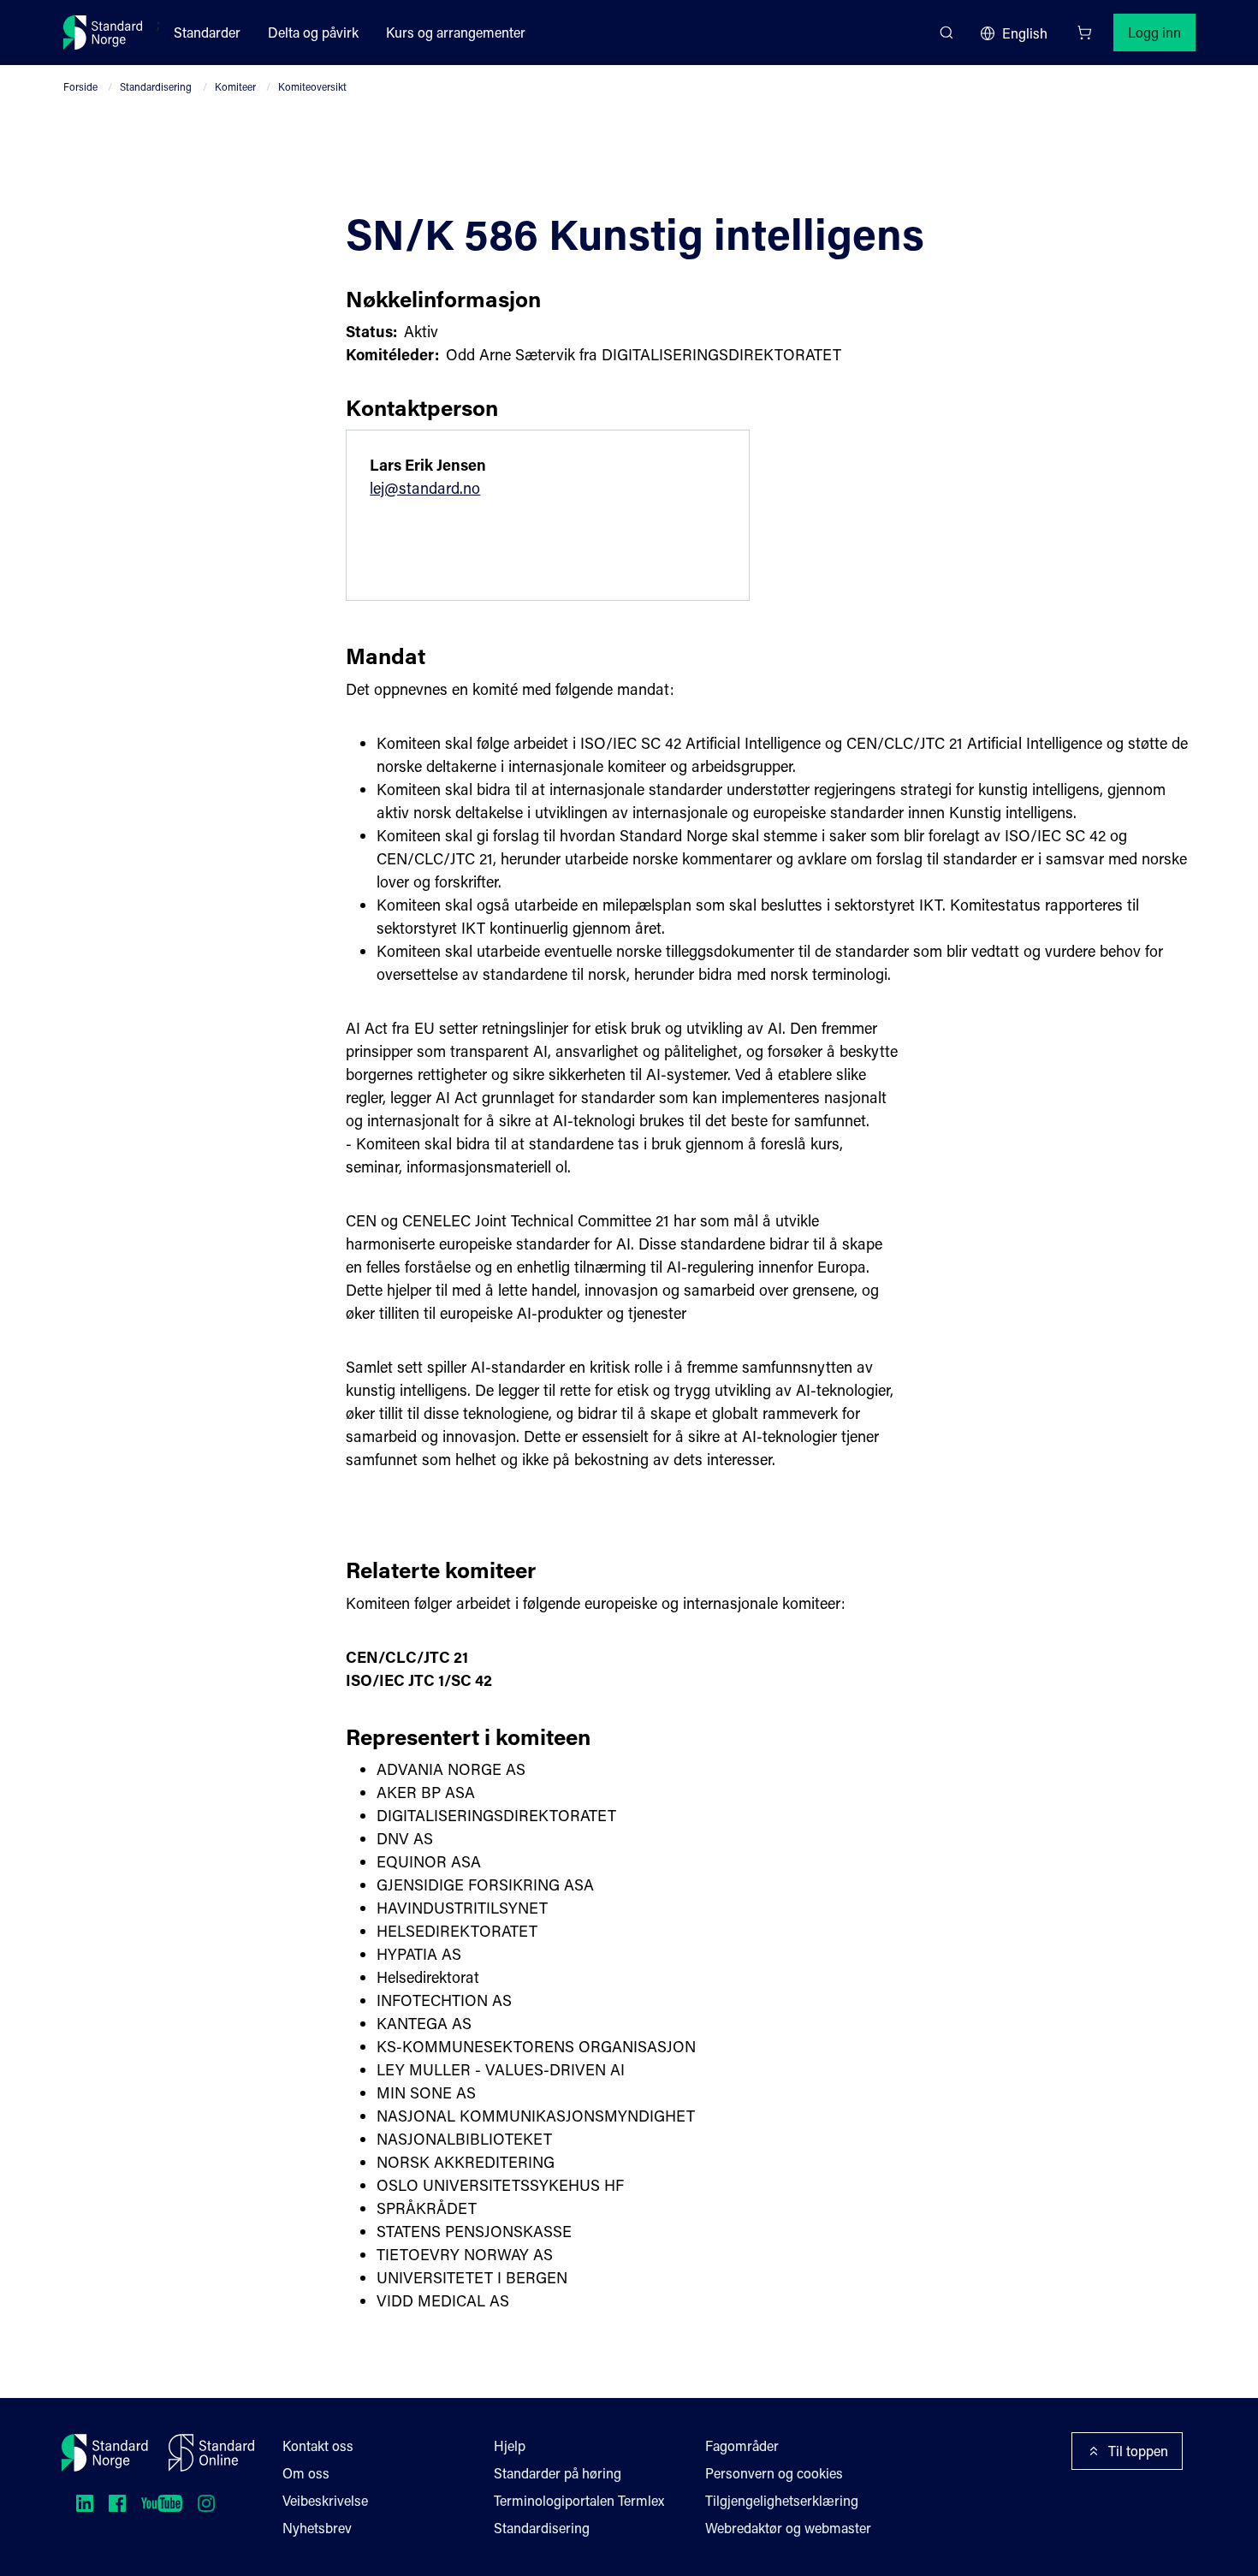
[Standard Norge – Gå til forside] (103, 33)
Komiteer (235, 86)
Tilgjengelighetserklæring (782, 2500)
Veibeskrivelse (325, 2500)
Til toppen (1138, 2451)
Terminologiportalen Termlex (579, 2500)
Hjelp (510, 2445)
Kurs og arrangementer (456, 32)
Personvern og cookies (774, 2473)
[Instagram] (206, 2503)
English (1025, 33)
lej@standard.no (425, 488)
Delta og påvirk (313, 32)
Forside (80, 86)
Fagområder (742, 2445)
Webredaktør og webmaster (788, 2528)
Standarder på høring (558, 2473)
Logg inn (1154, 32)
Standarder (207, 32)
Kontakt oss (318, 2445)
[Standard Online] (211, 2453)
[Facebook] (117, 2503)
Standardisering (156, 86)
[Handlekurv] (1084, 33)
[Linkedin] (85, 2503)
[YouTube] (162, 2503)
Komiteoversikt (312, 86)
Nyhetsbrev (317, 2528)
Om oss (306, 2473)
